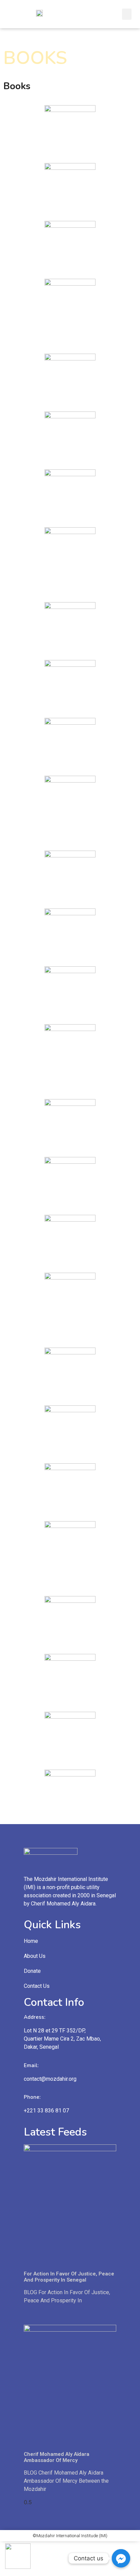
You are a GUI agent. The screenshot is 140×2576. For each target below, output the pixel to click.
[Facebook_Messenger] (121, 2558)
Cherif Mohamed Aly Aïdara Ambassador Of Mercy (57, 2457)
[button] (127, 14)
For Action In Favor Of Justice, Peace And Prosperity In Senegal (69, 2277)
